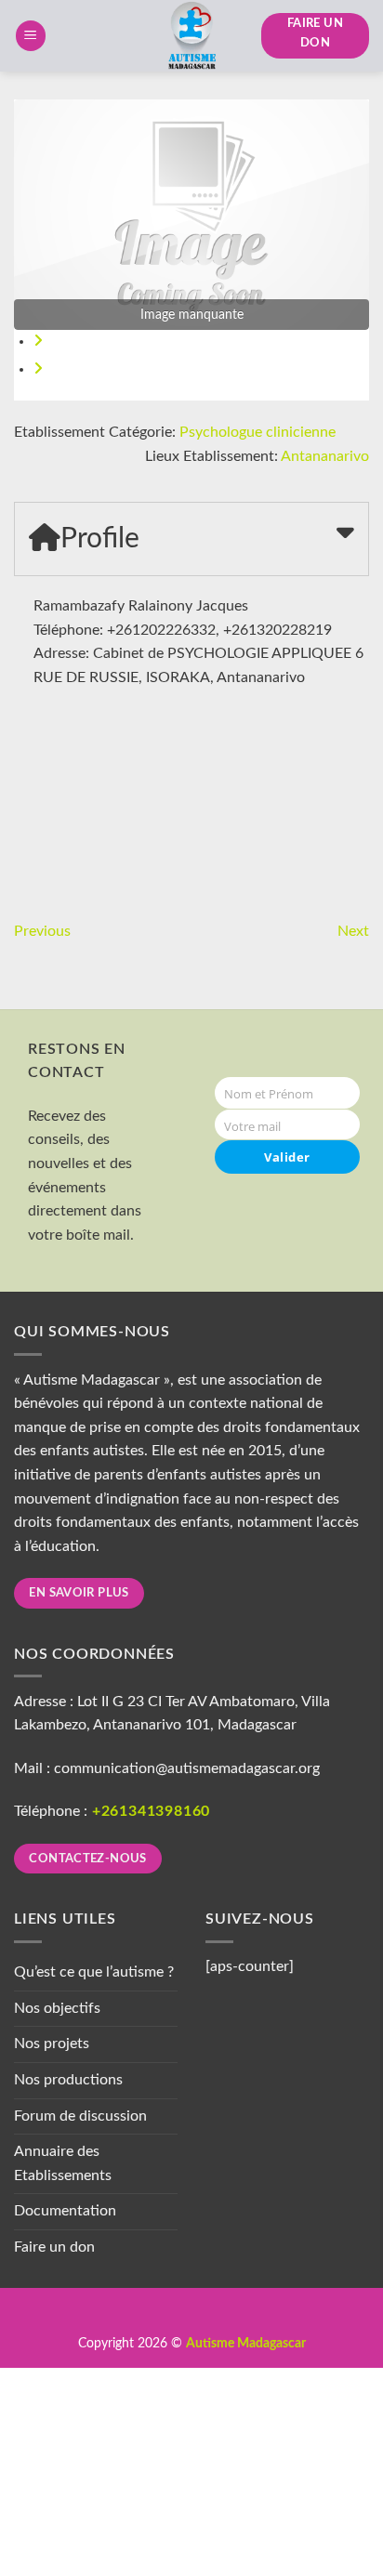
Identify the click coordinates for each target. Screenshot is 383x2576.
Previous (42, 931)
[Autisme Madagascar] (191, 36)
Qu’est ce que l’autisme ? (94, 1972)
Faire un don (54, 2247)
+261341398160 (151, 1811)
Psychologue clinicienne (258, 432)
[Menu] (31, 36)
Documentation (65, 2211)
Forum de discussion (80, 2116)
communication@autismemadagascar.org (187, 1768)
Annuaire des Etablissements (63, 2163)
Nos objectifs (57, 2008)
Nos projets (52, 2044)
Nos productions (68, 2080)
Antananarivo (325, 456)
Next (353, 931)
